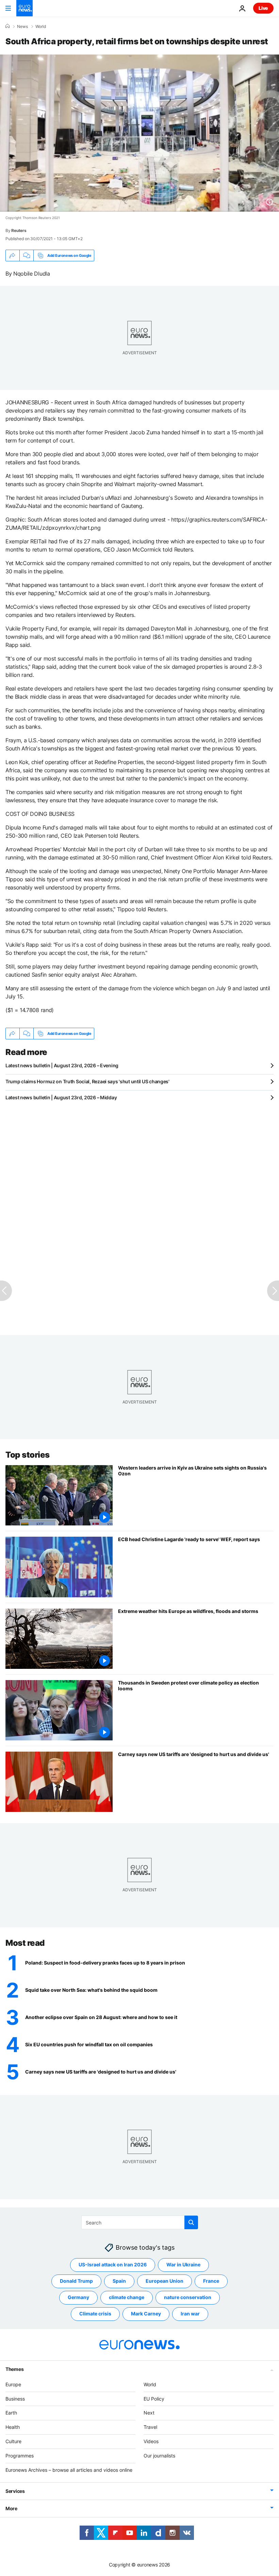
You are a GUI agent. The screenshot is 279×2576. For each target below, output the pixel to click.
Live (263, 8)
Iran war (190, 2314)
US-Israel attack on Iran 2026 (113, 2264)
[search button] (191, 2222)
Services (15, 2491)
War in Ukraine (183, 2264)
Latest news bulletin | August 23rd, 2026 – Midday (61, 1097)
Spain (119, 2281)
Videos (151, 2441)
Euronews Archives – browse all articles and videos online (69, 2470)
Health (13, 2427)
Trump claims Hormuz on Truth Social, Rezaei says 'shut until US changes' (87, 1081)
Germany (78, 2297)
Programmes (20, 2455)
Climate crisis (95, 2314)
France (211, 2281)
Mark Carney (146, 2314)
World (41, 27)
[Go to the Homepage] (24, 8)
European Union (165, 2281)
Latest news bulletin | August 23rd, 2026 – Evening (62, 1065)
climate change (127, 2297)
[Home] (7, 26)
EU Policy (154, 2398)
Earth (11, 2413)
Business (15, 2398)
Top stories (28, 1455)
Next (149, 2413)
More (11, 2508)
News (22, 27)
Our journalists (159, 2455)
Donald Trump (76, 2281)
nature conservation (188, 2297)
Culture (13, 2441)
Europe (13, 2384)
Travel (150, 2427)
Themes (14, 2369)
